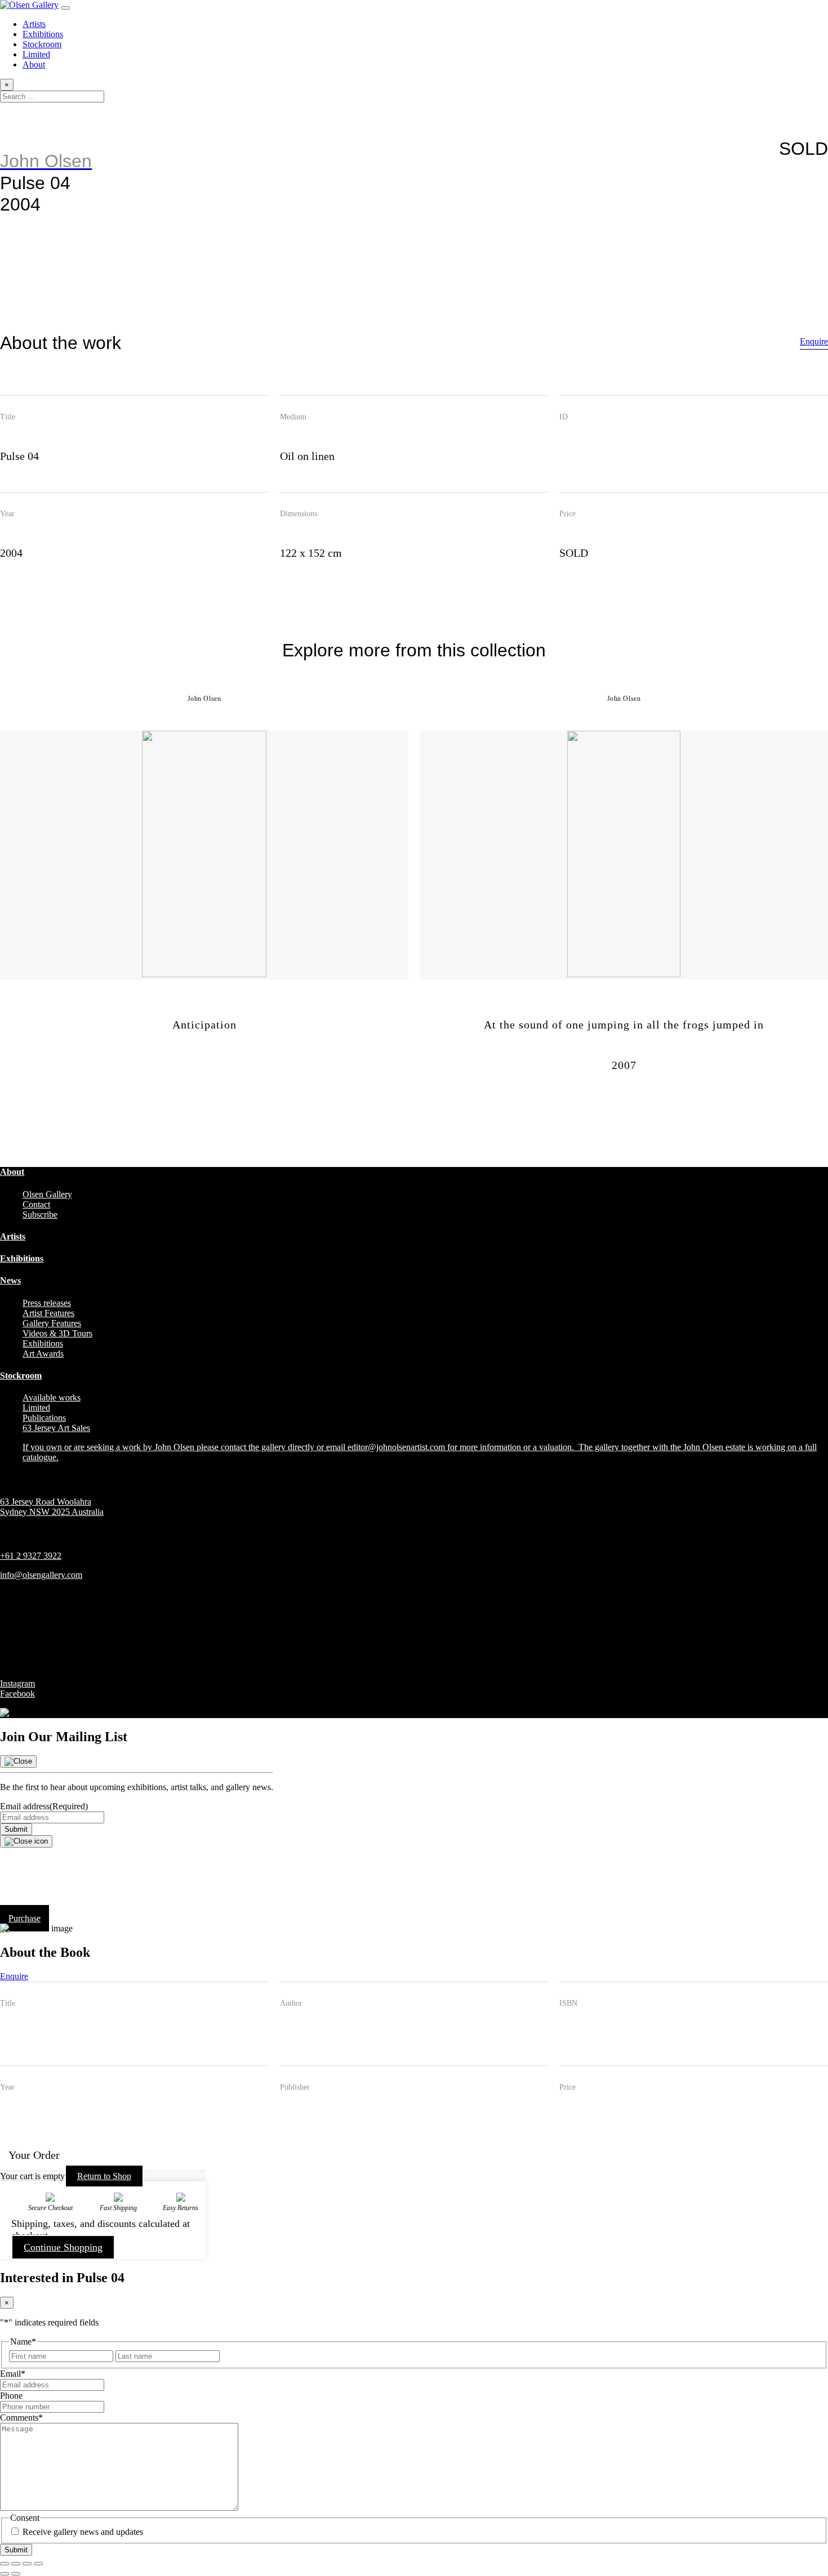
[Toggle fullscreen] (16, 2564)
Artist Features (48, 1313)
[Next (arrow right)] (16, 2574)
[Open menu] (65, 8)
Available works (52, 1397)
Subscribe (40, 1215)
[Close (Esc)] (38, 2564)
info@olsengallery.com (41, 1575)
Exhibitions (43, 34)
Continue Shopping (63, 2247)
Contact (36, 1204)
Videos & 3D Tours (57, 1333)
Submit (16, 1829)
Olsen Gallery (47, 1194)
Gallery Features (52, 1323)
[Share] (27, 2564)
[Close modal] (26, 1841)
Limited (36, 54)
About (34, 64)
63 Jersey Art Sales (56, 1428)
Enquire (814, 341)
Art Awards (43, 1354)
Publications (44, 1418)
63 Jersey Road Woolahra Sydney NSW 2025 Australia (52, 1507)
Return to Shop (104, 2176)
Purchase (25, 1918)
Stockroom (42, 44)
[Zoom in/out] (5, 2564)
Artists (34, 24)
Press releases (47, 1303)
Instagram (17, 1683)
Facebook (17, 1694)
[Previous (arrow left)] (5, 2574)
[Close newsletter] (18, 1761)
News (10, 1280)
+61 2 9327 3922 (31, 1556)
